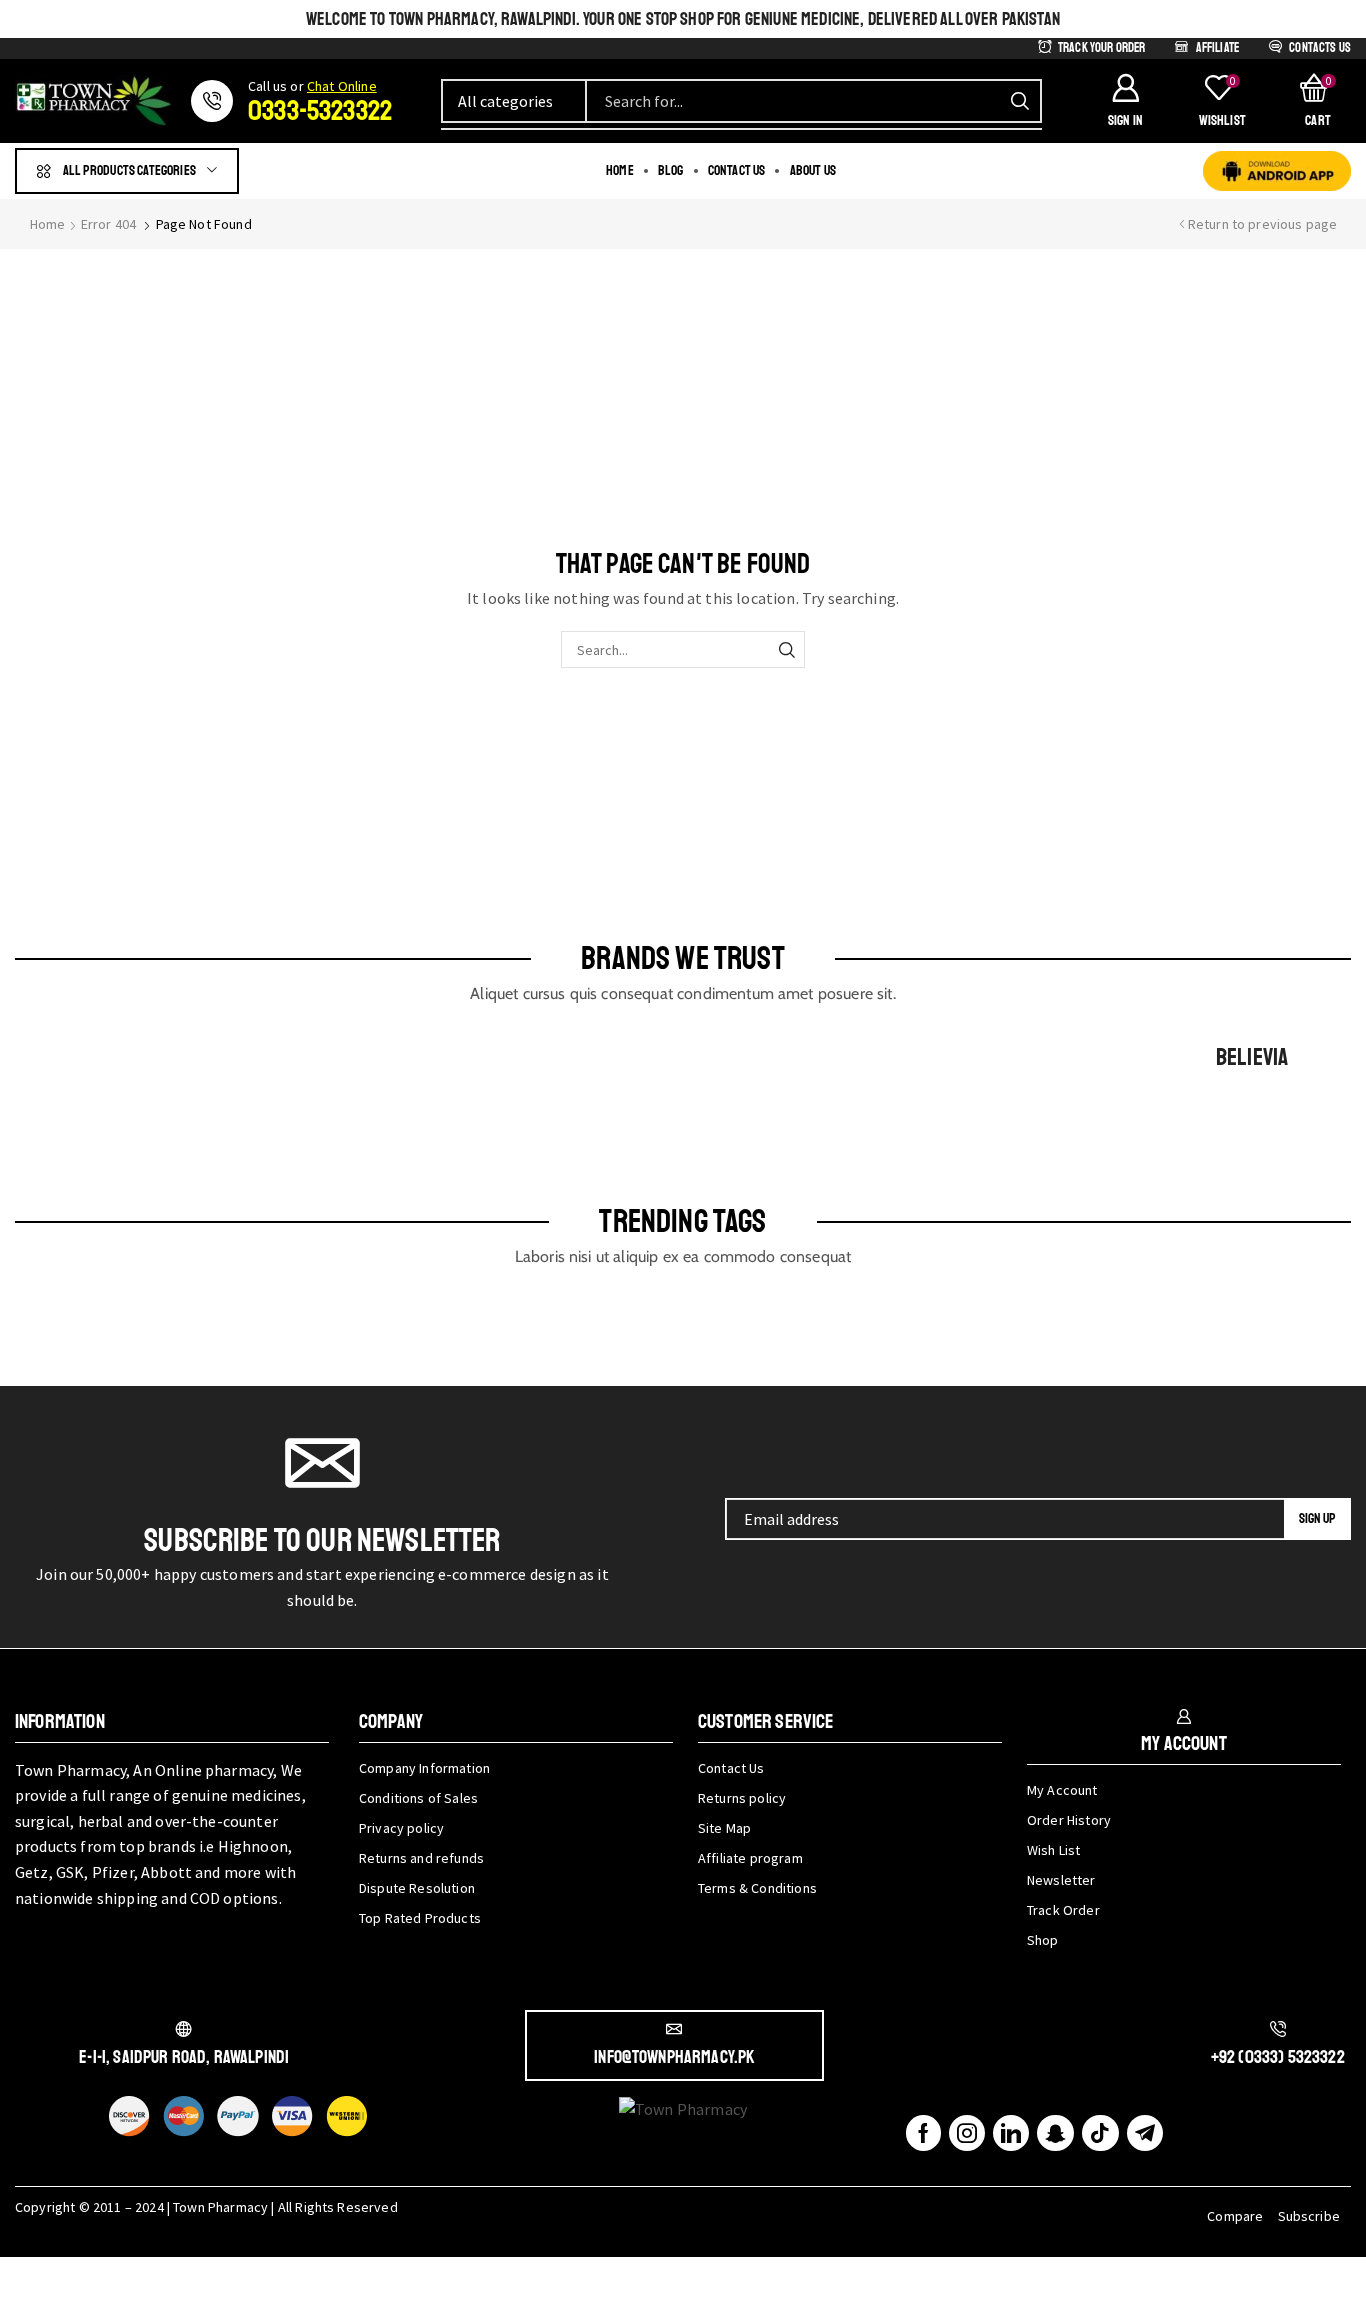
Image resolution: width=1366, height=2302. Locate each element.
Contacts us (1320, 48)
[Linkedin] (1011, 2133)
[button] (1125, 101)
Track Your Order (1102, 48)
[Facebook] (923, 2133)
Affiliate (1217, 48)
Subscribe (1309, 2216)
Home (48, 224)
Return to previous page (1263, 224)
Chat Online (342, 86)
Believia (1252, 1057)
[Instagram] (967, 2133)
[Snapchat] (1055, 2133)
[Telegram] (1145, 2133)
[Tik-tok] (1100, 2133)
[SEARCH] (786, 649)
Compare (1235, 2216)
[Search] (1020, 101)
